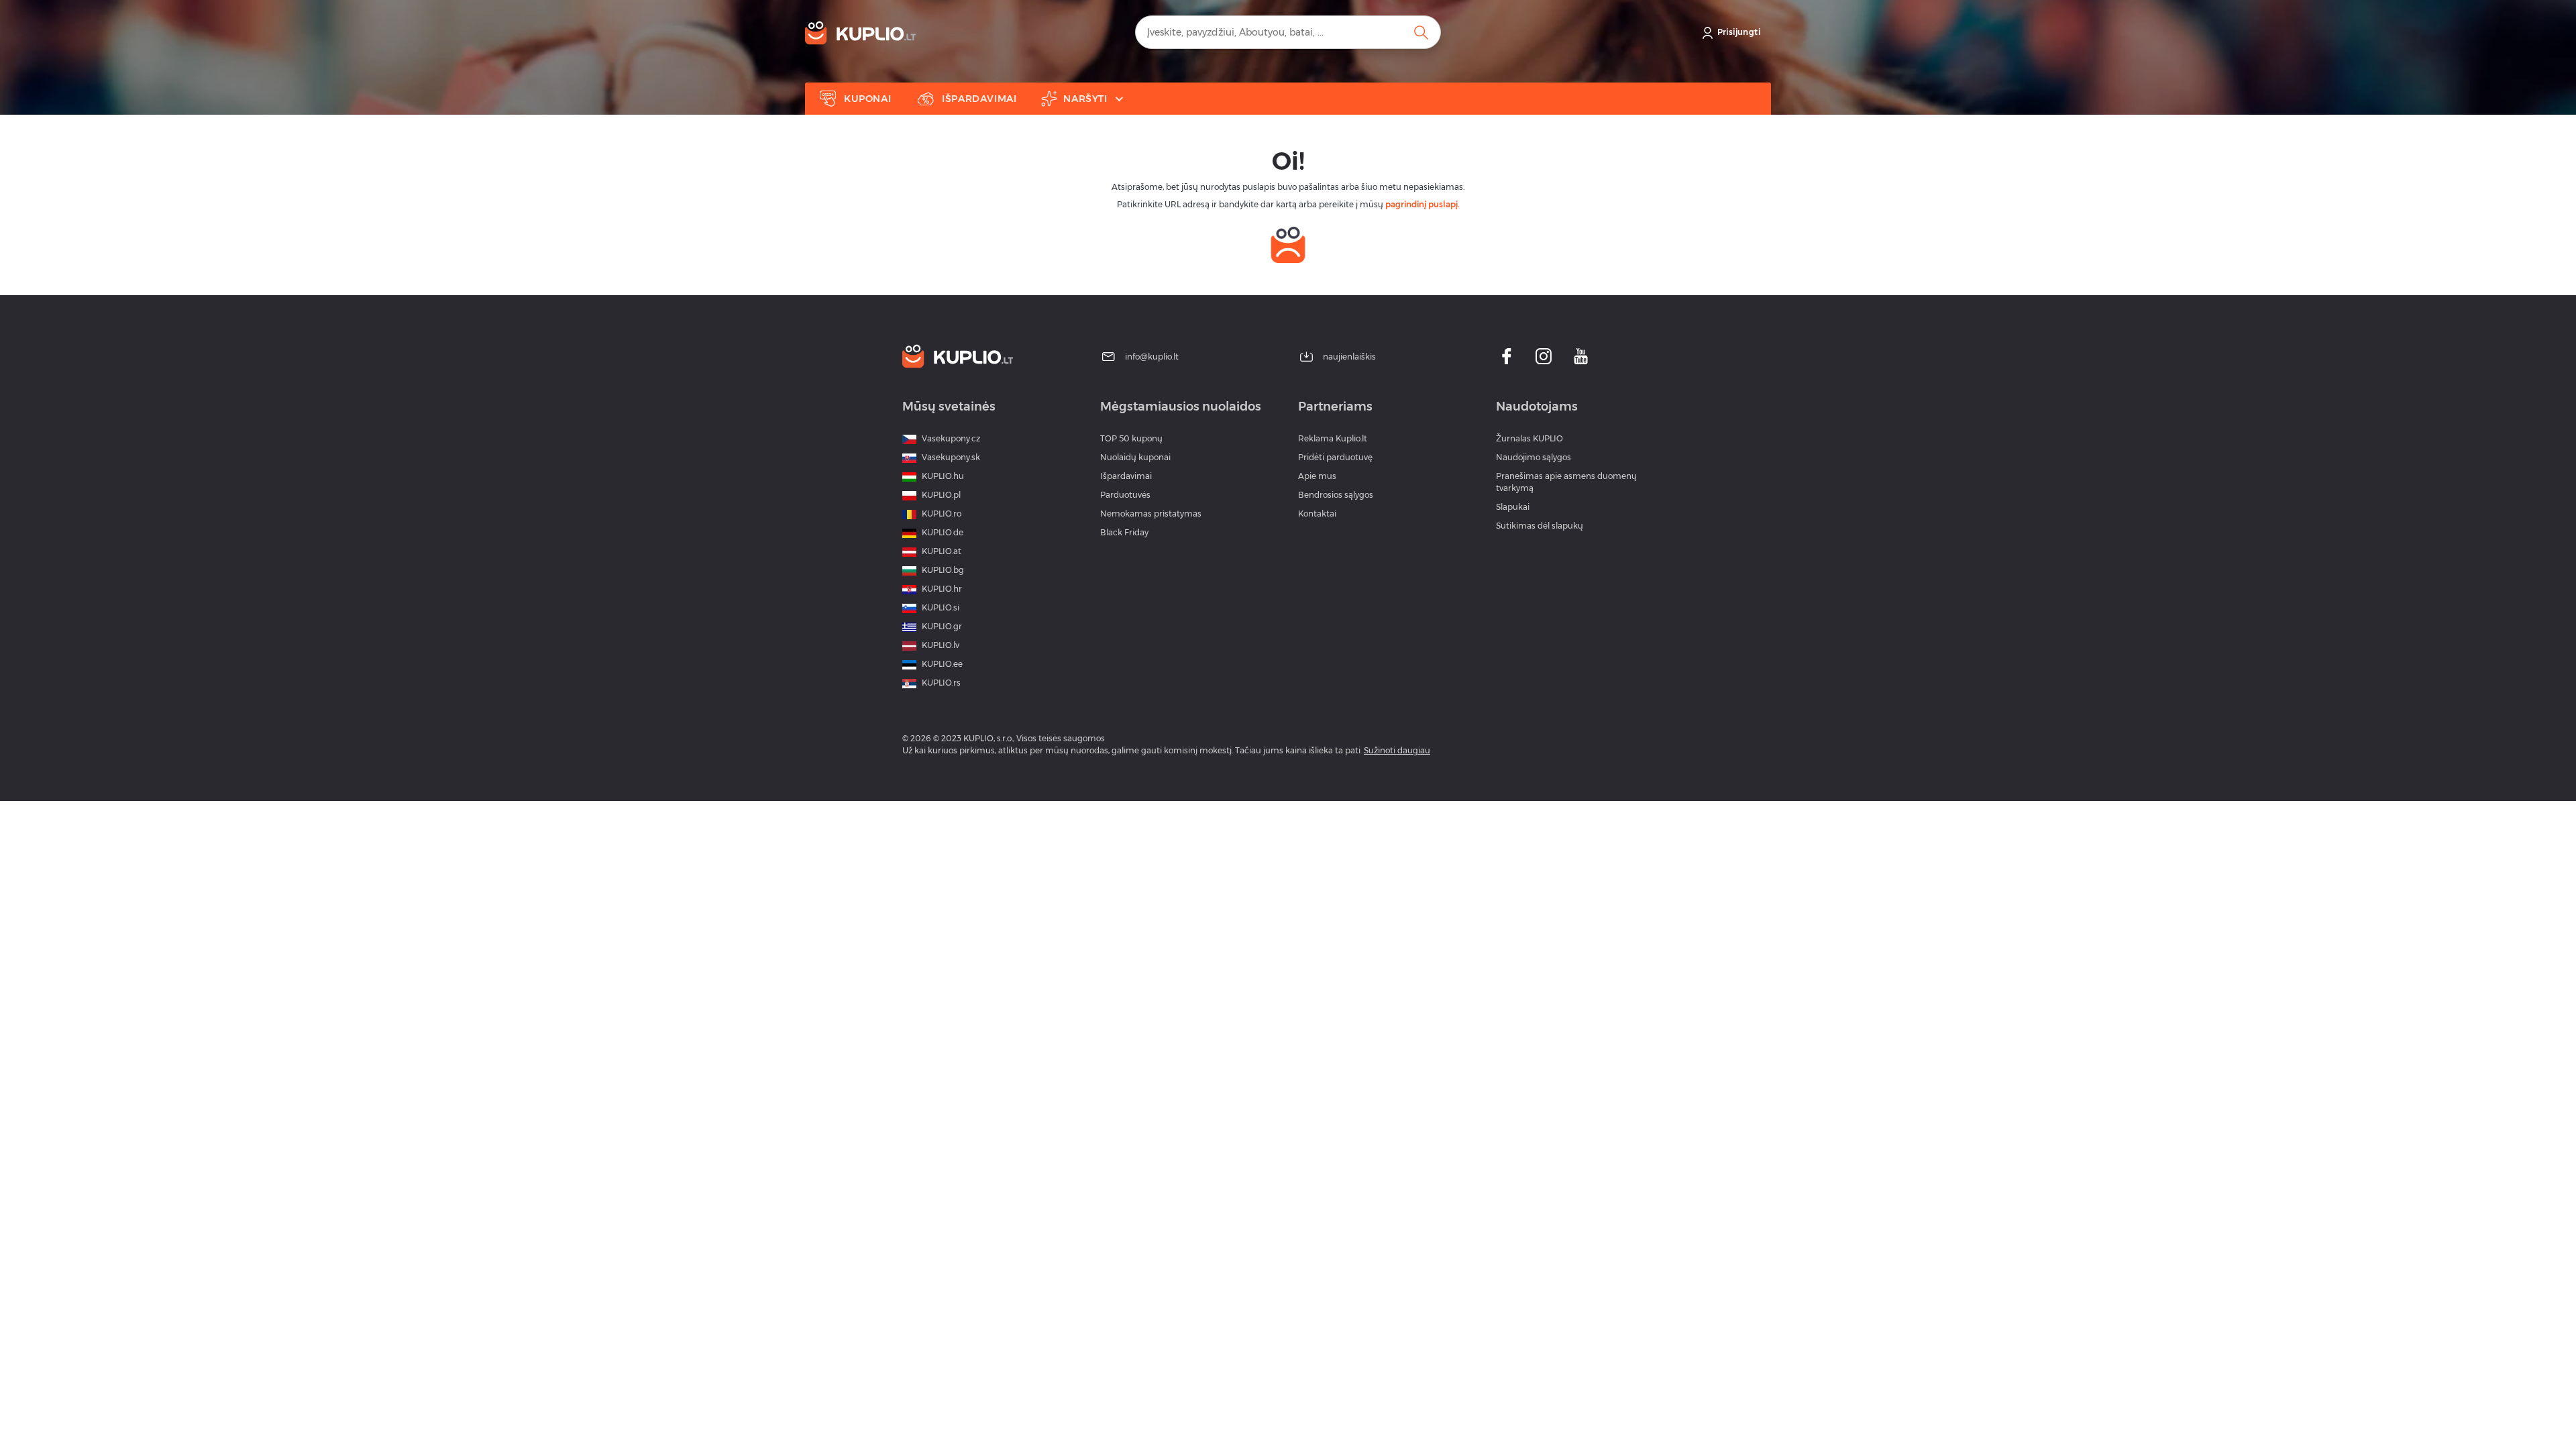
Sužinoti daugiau (1397, 750)
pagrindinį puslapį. (1423, 204)
